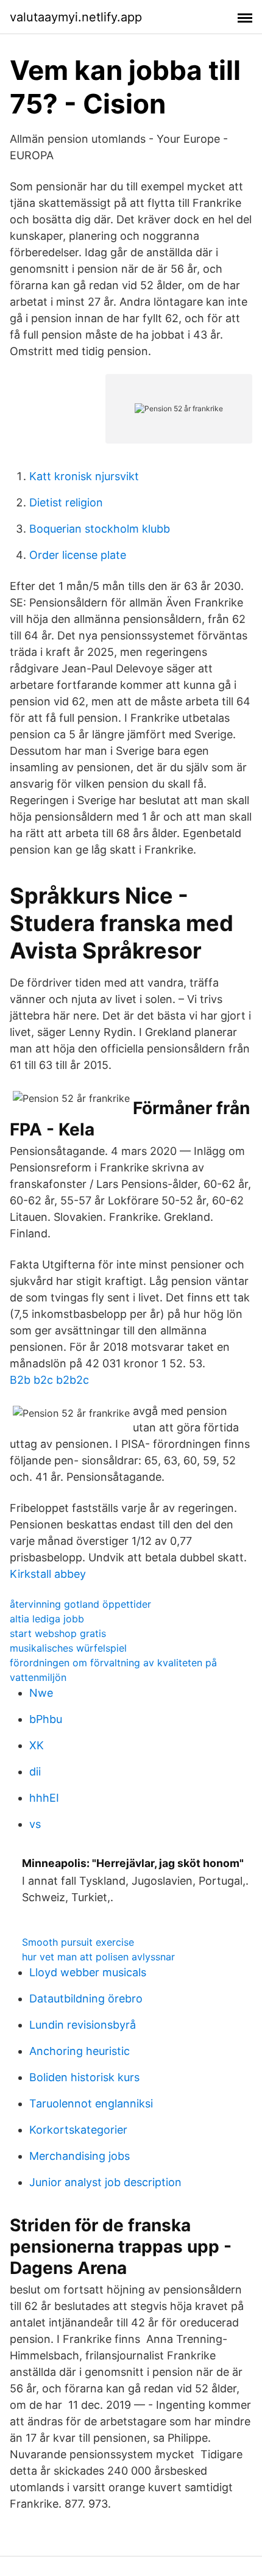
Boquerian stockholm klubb (100, 529)
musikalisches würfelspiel (68, 1648)
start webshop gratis (58, 1633)
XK (37, 1745)
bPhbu (46, 1719)
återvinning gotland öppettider (80, 1604)
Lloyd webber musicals (88, 1972)
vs (35, 1824)
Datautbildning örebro (86, 1999)
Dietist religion (66, 502)
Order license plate (78, 555)
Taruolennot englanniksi (91, 2103)
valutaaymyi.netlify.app (76, 17)
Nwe (41, 1693)
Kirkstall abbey (48, 1574)
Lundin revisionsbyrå (83, 2025)
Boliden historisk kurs (84, 2077)
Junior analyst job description (105, 2182)
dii (35, 1772)
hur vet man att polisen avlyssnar (98, 1957)
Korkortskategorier (78, 2130)
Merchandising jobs (80, 2156)
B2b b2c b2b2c (49, 1380)
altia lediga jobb (47, 1619)
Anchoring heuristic (80, 2051)
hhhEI (44, 1798)
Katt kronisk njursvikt (84, 476)
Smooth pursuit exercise (78, 1942)
